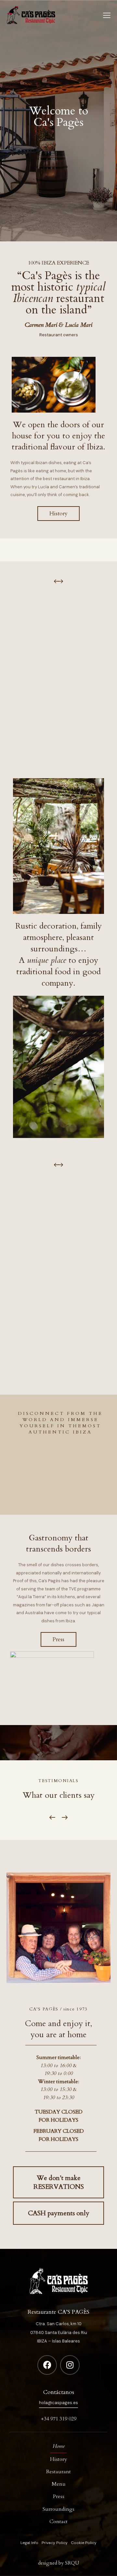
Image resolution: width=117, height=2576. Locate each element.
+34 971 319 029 (59, 2419)
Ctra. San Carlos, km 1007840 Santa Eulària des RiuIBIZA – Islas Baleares (59, 2332)
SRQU (72, 2563)
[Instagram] (70, 2365)
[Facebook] (47, 2365)
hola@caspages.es (58, 2403)
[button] (60, 580)
